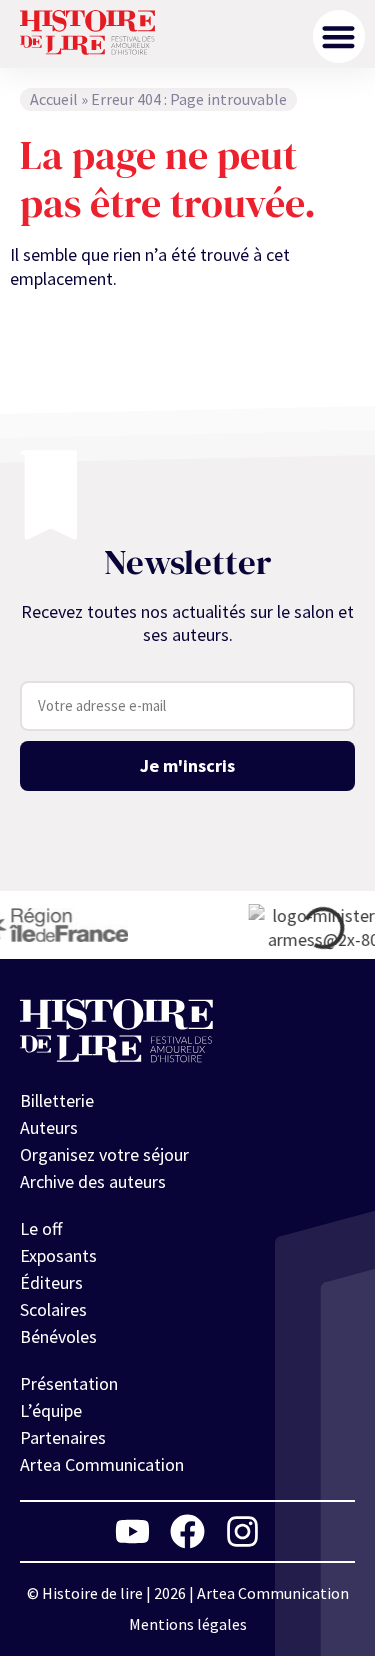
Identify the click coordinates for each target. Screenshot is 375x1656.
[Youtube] (132, 1531)
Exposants (58, 1255)
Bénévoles (58, 1336)
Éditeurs (51, 1282)
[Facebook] (187, 1531)
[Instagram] (242, 1531)
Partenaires (63, 1437)
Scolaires (53, 1309)
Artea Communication (102, 1464)
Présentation (69, 1383)
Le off (41, 1228)
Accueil (54, 99)
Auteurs (49, 1127)
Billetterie (57, 1100)
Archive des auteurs (93, 1181)
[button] (339, 36)
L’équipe (51, 1410)
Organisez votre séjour (104, 1154)
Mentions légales (188, 1624)
